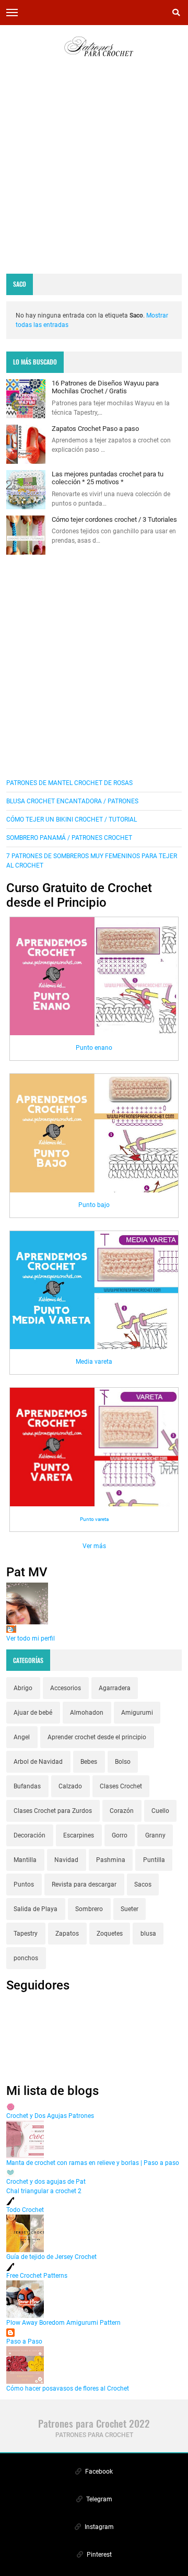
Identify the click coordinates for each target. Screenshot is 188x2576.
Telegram (98, 2499)
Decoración (30, 1835)
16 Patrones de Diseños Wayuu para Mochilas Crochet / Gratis (105, 387)
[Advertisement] (94, 173)
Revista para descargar (84, 1884)
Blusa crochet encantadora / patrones (72, 801)
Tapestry (26, 1934)
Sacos (143, 1884)
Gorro (120, 1835)
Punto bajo (94, 1205)
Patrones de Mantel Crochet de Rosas (69, 783)
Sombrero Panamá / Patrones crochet (69, 838)
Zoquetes (110, 1934)
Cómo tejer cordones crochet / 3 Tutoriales (114, 519)
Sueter (130, 1909)
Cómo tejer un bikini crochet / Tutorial (72, 819)
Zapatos (67, 1934)
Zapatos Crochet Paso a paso (95, 429)
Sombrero (89, 1909)
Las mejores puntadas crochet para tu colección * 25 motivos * (108, 478)
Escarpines (79, 1835)
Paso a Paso (24, 2341)
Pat (11, 1629)
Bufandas (27, 1786)
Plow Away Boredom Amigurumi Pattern (63, 2323)
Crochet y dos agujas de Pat (46, 2182)
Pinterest (98, 2555)
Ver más (94, 1546)
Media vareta (94, 1362)
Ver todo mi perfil (31, 1638)
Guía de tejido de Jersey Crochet (51, 2257)
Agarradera (115, 1688)
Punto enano (94, 1048)
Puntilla (154, 1860)
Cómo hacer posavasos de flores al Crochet (68, 2388)
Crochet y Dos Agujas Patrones (50, 2116)
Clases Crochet (121, 1786)
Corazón (122, 1811)
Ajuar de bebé (33, 1713)
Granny (155, 1835)
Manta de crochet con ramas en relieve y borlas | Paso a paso (93, 2163)
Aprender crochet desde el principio (97, 1737)
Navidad (66, 1860)
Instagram (98, 2527)
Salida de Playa (36, 1909)
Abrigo (23, 1688)
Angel (22, 1737)
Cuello (160, 1811)
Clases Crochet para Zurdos (53, 1811)
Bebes (89, 1762)
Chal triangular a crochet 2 (44, 2191)
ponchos (26, 1958)
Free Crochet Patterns (37, 2276)
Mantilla (25, 1860)
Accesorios (66, 1688)
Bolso (123, 1762)
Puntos (24, 1884)
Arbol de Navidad (38, 1762)
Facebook (98, 2472)
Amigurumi (137, 1713)
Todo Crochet (25, 2210)
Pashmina (111, 1860)
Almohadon (87, 1713)
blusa (148, 1934)
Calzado (70, 1786)
